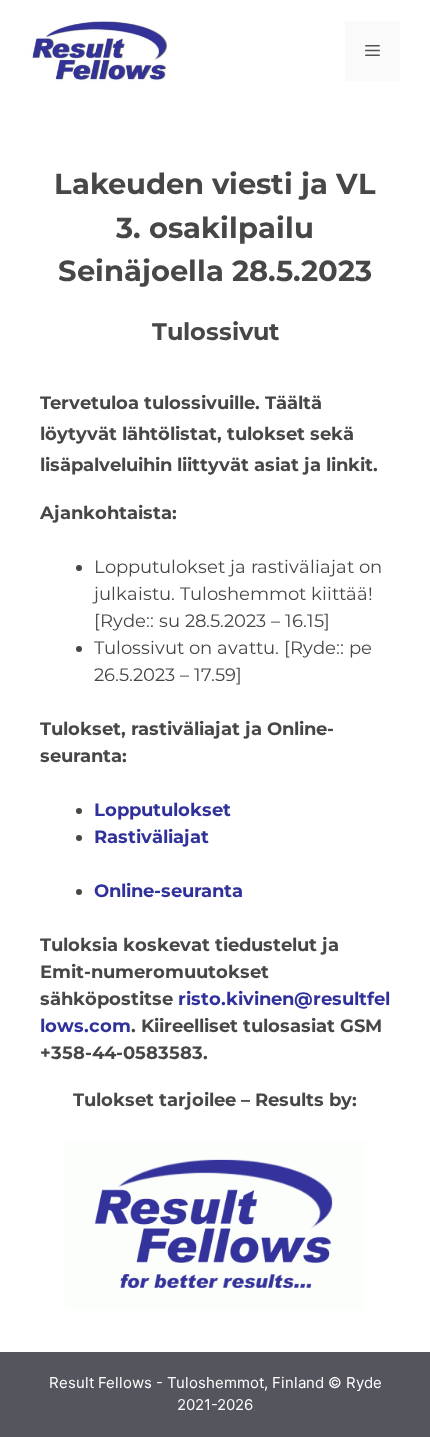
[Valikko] (372, 51)
